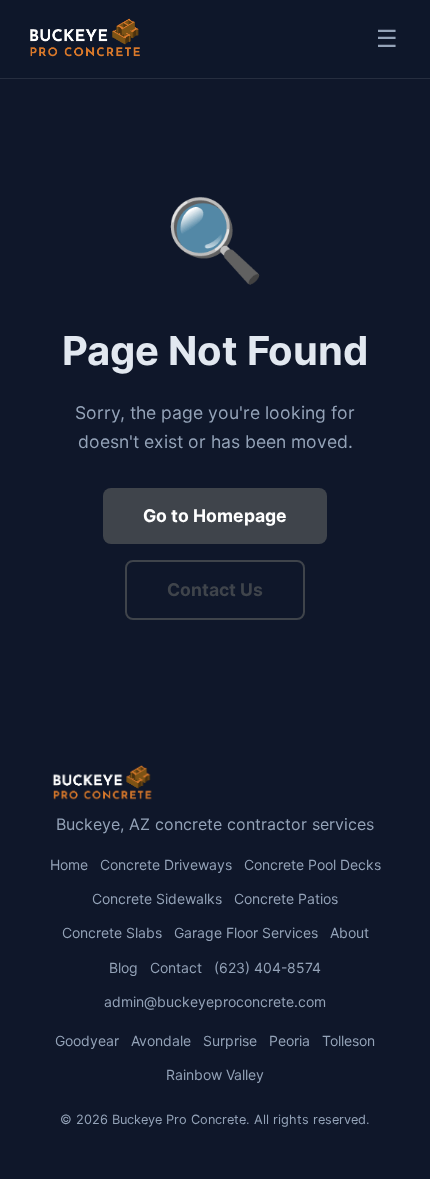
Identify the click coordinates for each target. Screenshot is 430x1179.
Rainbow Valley (215, 1074)
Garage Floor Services (246, 932)
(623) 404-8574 (267, 967)
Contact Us (215, 589)
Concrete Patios (286, 898)
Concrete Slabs (112, 932)
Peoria (289, 1040)
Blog (123, 967)
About (349, 932)
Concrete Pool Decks (312, 864)
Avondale (161, 1040)
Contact (176, 967)
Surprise (230, 1040)
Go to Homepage (215, 515)
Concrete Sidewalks (157, 898)
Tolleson (348, 1040)
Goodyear (87, 1040)
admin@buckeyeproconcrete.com (215, 1001)
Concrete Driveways (166, 864)
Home (69, 864)
